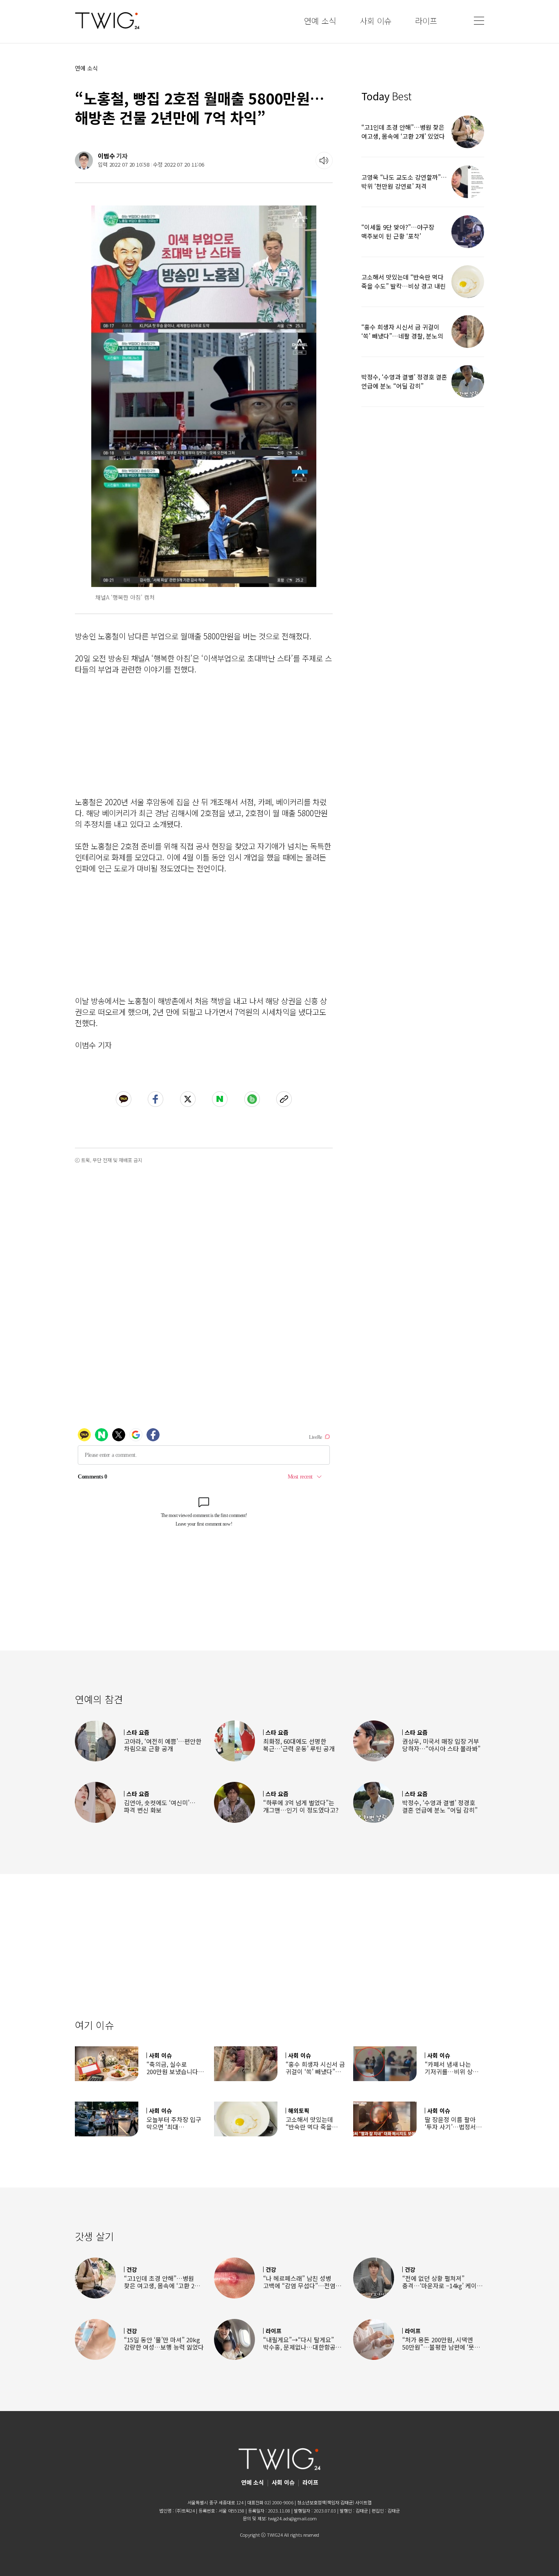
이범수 (106, 156)
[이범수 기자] (84, 160)
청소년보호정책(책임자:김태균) (326, 2502)
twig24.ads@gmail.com (292, 2518)
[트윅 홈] (107, 21)
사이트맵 (363, 2502)
